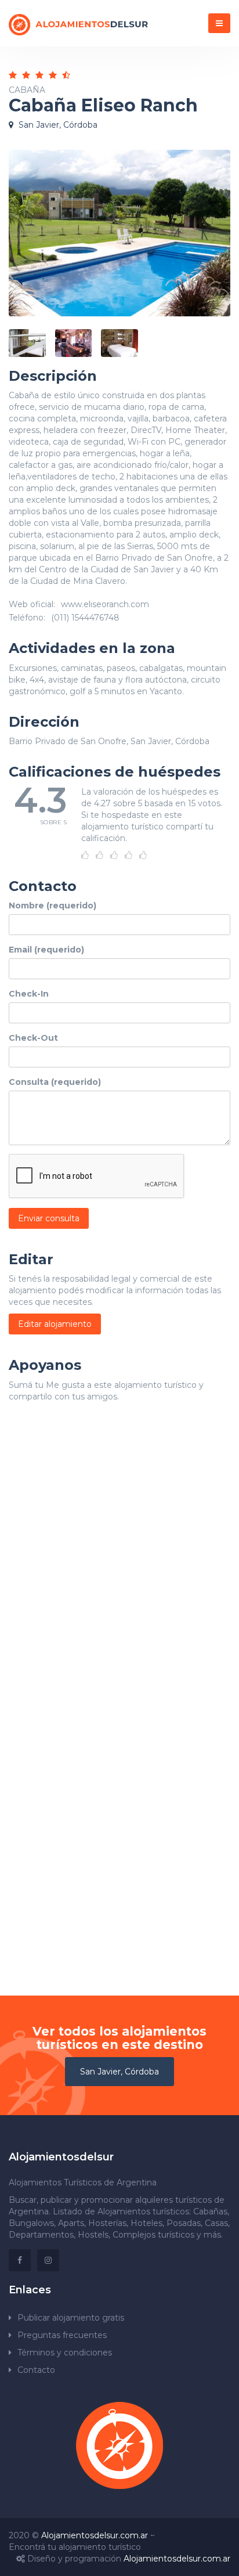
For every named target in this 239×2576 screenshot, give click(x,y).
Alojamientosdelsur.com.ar (95, 2535)
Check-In (29, 994)
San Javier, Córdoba (119, 2072)
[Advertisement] (119, 1567)
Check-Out (33, 1038)
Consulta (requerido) (55, 1082)
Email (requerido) (46, 950)
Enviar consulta (49, 1218)
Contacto (36, 2370)
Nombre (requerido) (52, 905)
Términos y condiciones (65, 2353)
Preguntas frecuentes (62, 2335)
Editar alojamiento (55, 1324)
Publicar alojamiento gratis (71, 2318)
